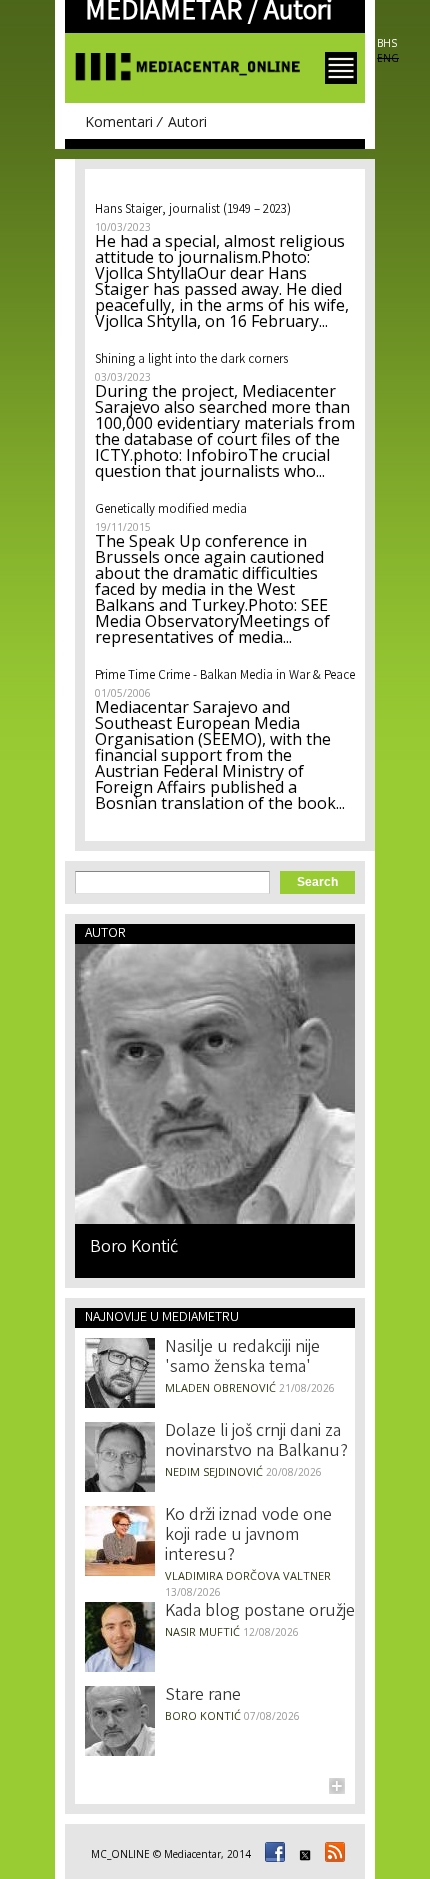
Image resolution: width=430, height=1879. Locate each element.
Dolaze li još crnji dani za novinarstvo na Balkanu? (256, 1442)
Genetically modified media (171, 510)
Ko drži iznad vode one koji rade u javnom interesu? (248, 1536)
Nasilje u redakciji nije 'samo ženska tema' (242, 1358)
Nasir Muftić (202, 1631)
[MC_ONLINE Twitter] (302, 1854)
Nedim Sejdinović (214, 1471)
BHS (387, 43)
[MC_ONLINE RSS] (332, 1854)
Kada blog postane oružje (260, 1612)
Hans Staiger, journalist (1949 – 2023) (193, 210)
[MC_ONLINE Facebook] (272, 1854)
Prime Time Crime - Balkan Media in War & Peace (225, 676)
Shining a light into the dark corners (191, 360)
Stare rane (203, 1696)
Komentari (119, 121)
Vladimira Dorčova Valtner (248, 1575)
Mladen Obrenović (220, 1387)
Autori (187, 121)
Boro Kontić (134, 1246)
